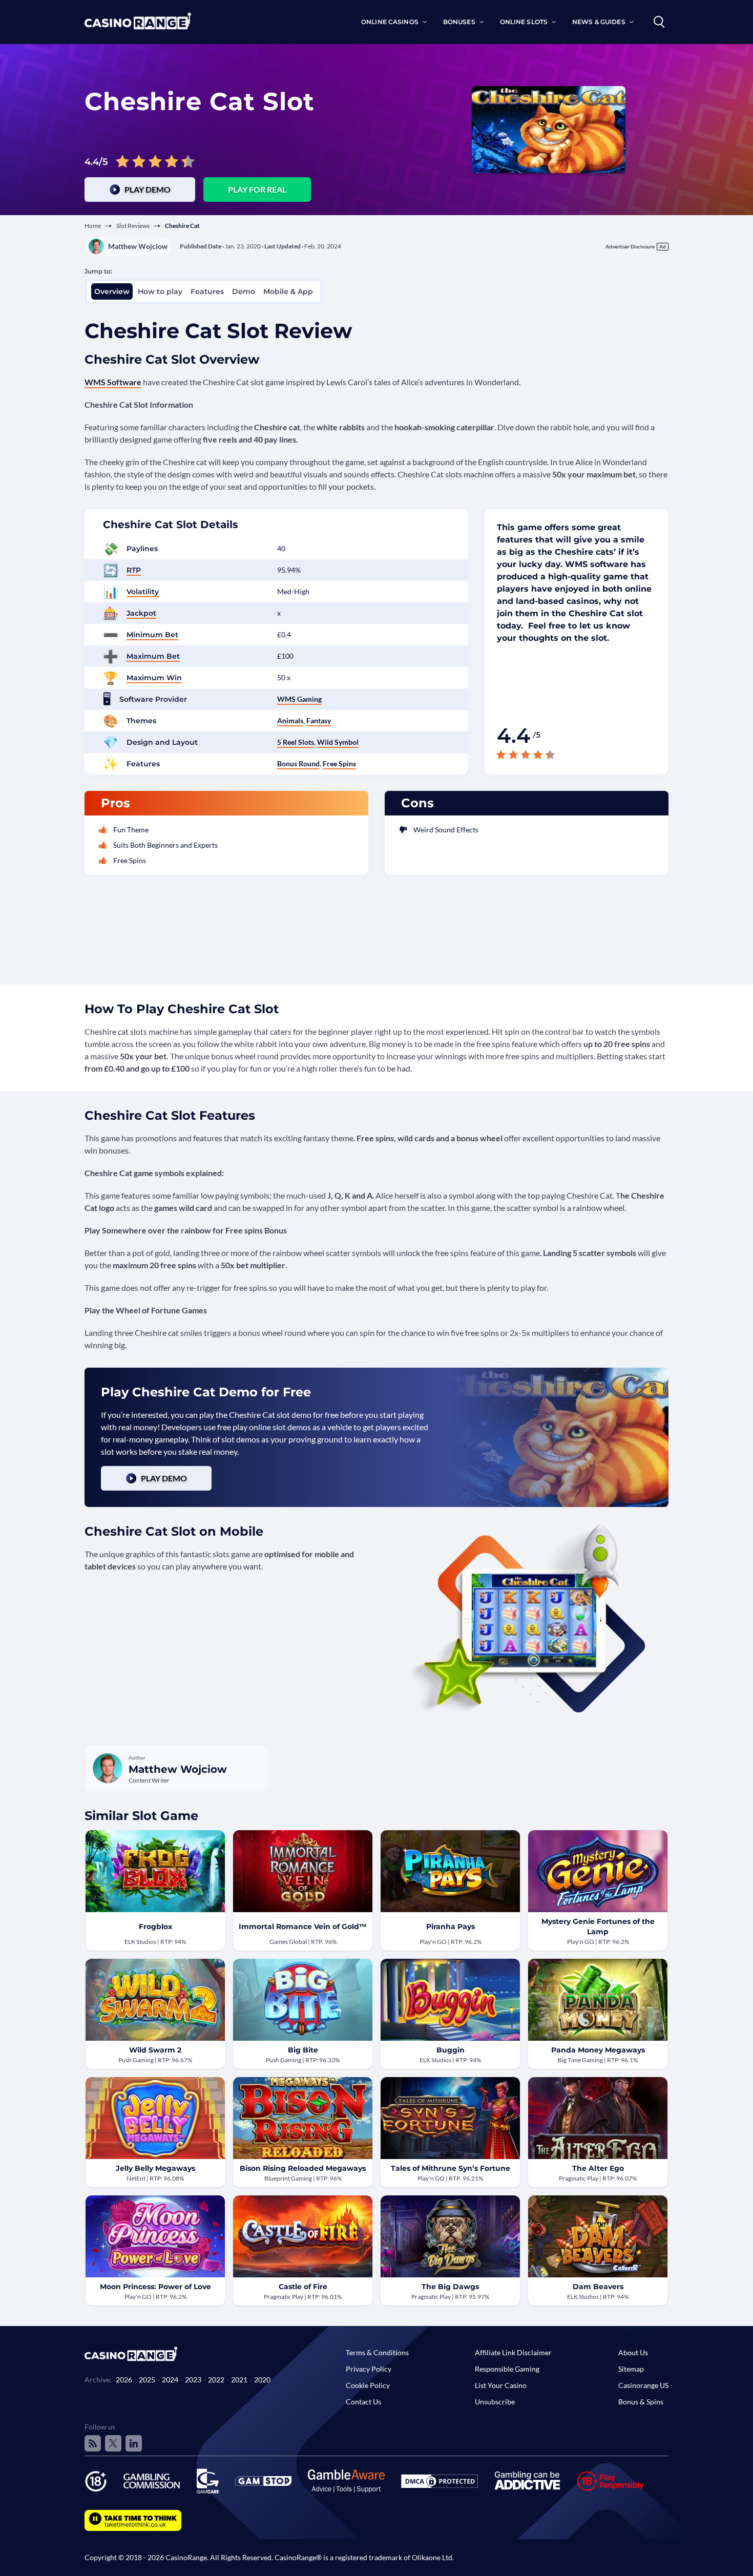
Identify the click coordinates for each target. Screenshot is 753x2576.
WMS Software (113, 382)
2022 (216, 2380)
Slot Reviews (133, 226)
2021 (239, 2380)
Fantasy (319, 720)
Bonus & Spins (641, 2402)
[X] (113, 2443)
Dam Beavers (598, 2287)
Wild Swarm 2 (155, 2050)
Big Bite (303, 2050)
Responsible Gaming (507, 2369)
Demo (244, 291)
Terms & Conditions (377, 2352)
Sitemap (631, 2369)
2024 (170, 2380)
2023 (193, 2380)
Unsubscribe (495, 2402)
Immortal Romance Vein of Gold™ (303, 1926)
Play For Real (257, 189)
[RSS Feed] (93, 2443)
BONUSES (459, 22)
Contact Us (363, 2402)
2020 (262, 2380)
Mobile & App (288, 291)
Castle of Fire (303, 2287)
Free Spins (339, 763)
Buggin (451, 2050)
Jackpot (141, 613)
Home (93, 226)
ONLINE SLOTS (524, 22)
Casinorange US (643, 2385)
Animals (290, 720)
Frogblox (155, 1926)
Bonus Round (298, 763)
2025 (147, 2380)
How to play (160, 291)
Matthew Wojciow (138, 246)
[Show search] (659, 22)
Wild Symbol (338, 742)
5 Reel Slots (296, 742)
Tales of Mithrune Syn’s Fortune (451, 2168)
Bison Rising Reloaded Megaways (303, 2168)
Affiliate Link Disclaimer (513, 2352)
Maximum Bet (153, 656)
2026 (124, 2380)
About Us (633, 2352)
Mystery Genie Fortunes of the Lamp (598, 1926)
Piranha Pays (451, 1926)
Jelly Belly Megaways (155, 2168)
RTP (134, 570)
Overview (112, 291)
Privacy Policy (369, 2369)
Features (207, 291)
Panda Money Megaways (598, 2050)
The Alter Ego (598, 2168)
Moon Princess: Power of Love (155, 2287)
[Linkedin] (134, 2443)
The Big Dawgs (450, 2287)
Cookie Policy (368, 2385)
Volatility (143, 592)
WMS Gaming (299, 699)
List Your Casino (501, 2385)
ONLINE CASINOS (390, 22)
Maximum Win (154, 678)
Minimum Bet (152, 635)
